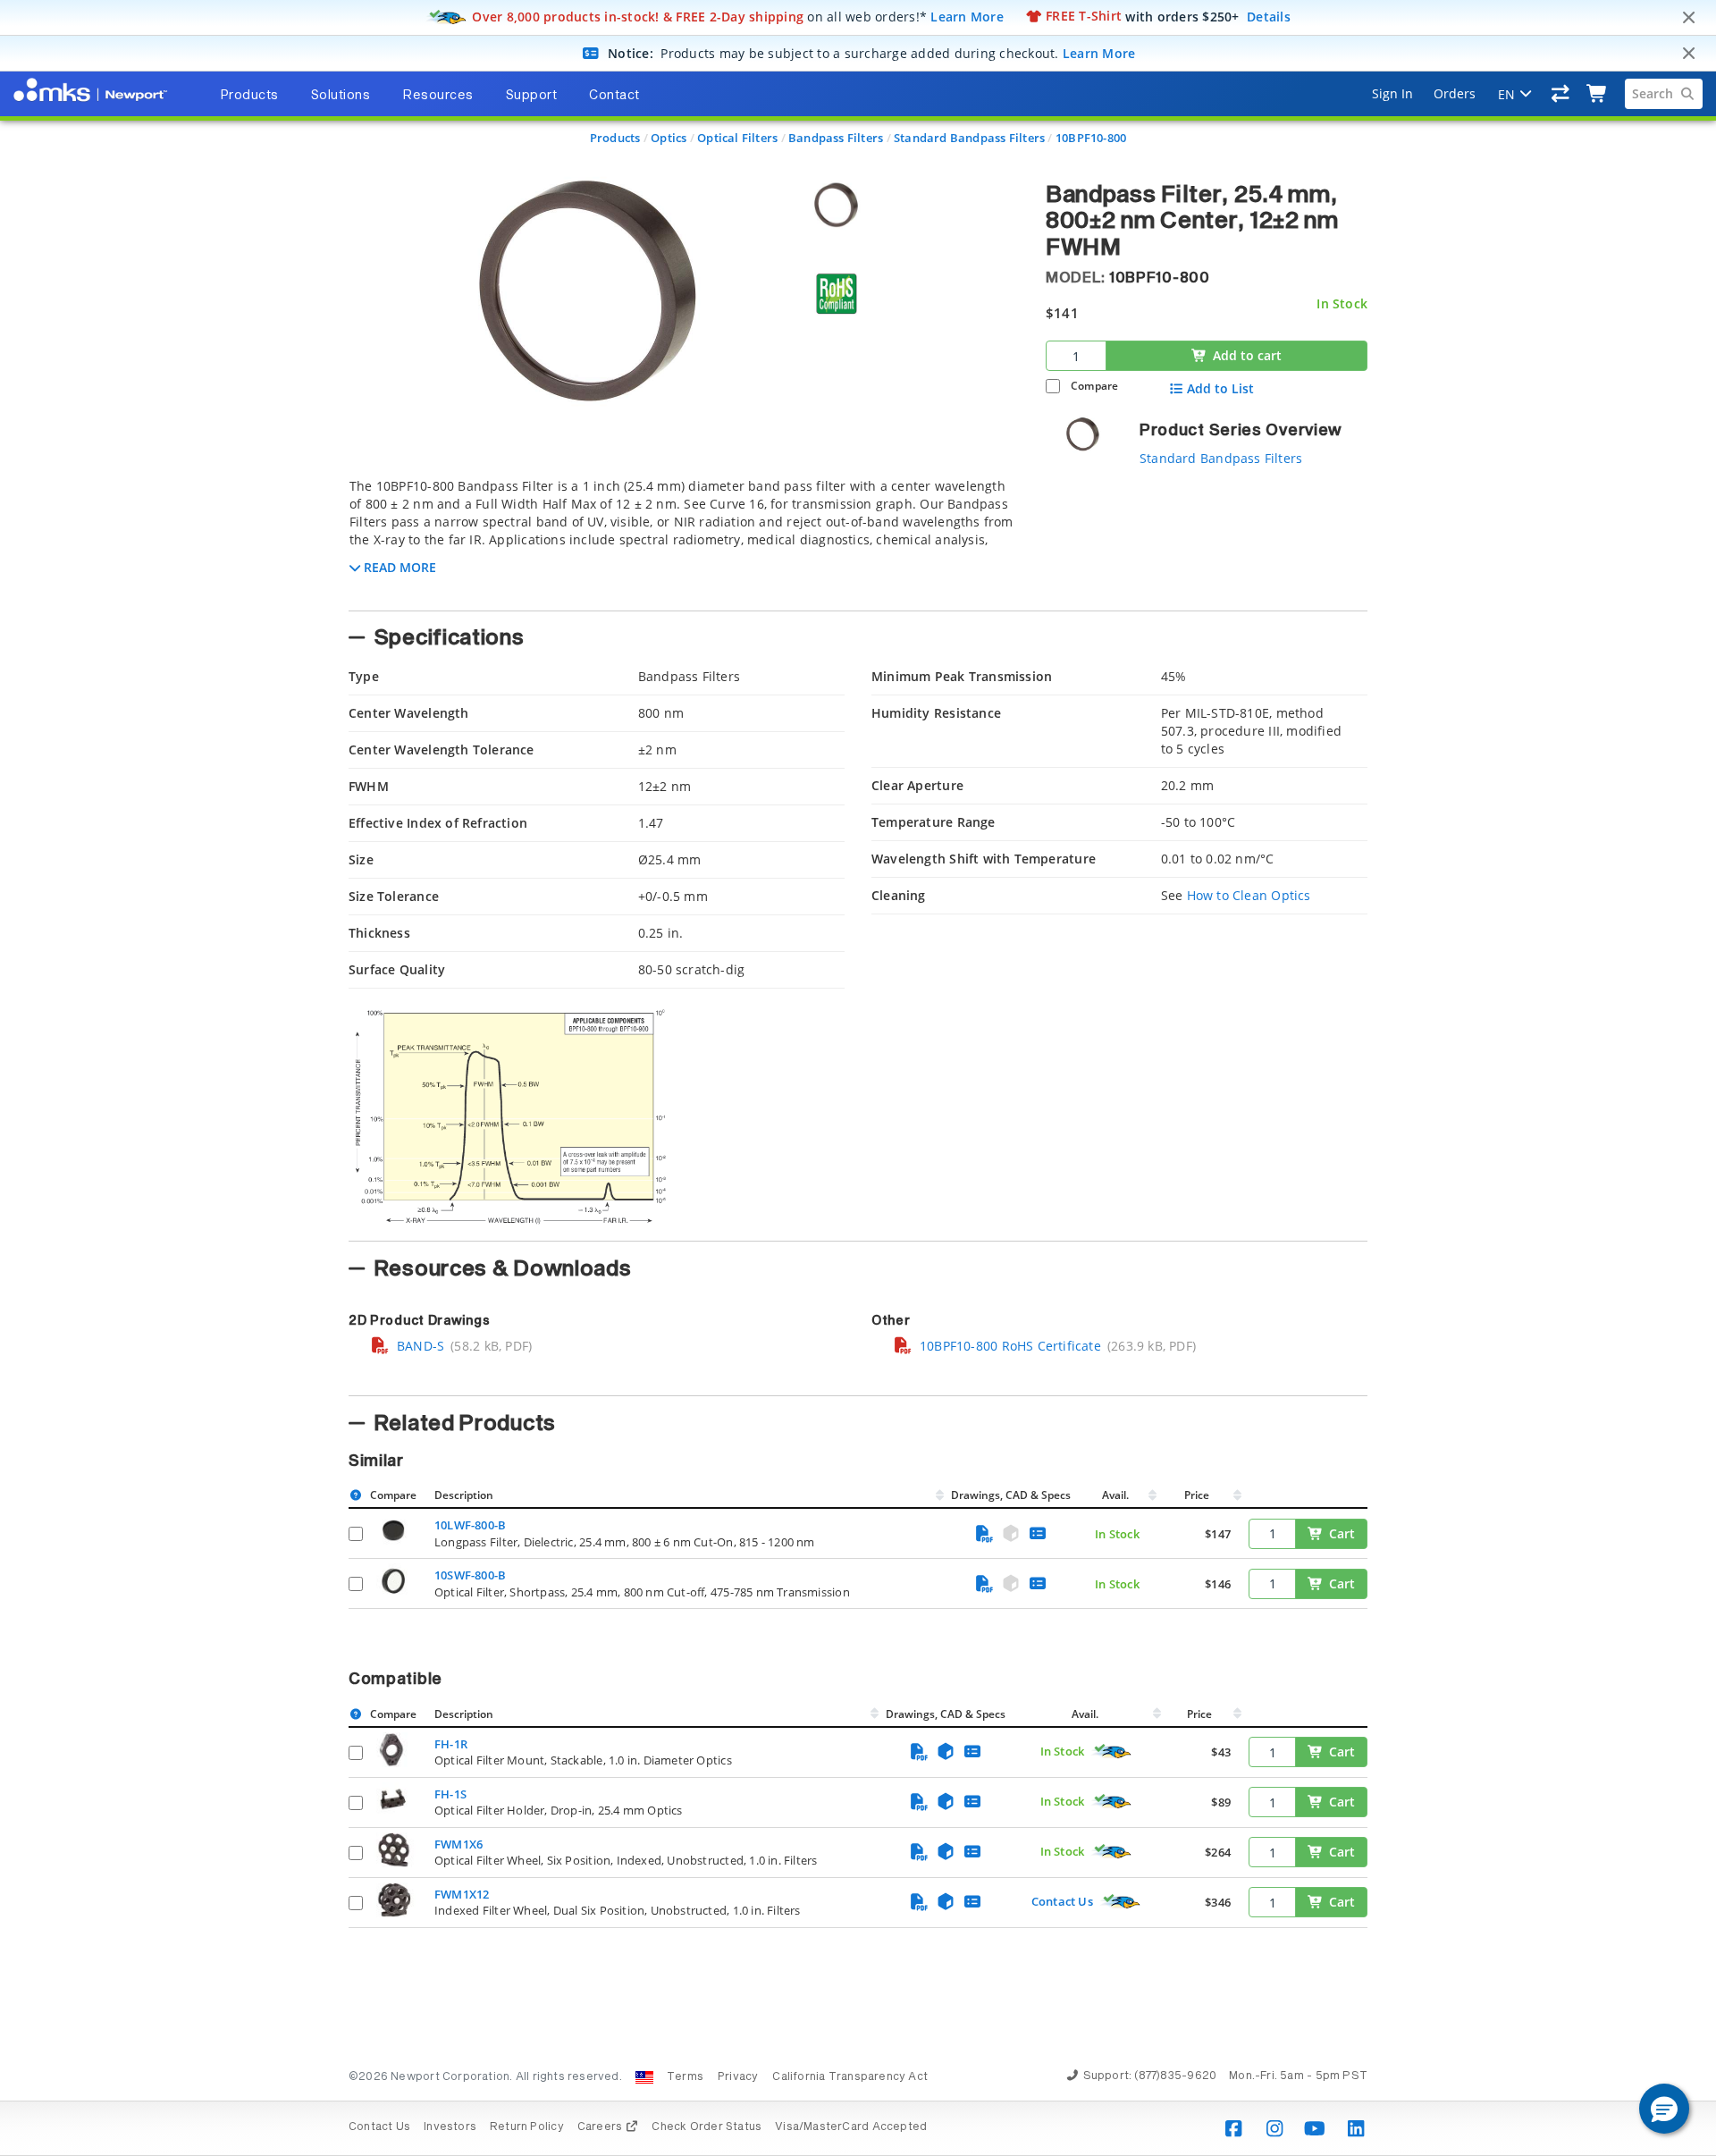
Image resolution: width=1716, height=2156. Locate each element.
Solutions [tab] (341, 96)
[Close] (1688, 18)
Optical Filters (737, 138)
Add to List (1220, 389)
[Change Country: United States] (644, 2077)
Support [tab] (532, 96)
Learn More (967, 16)
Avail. (1117, 1495)
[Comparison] (1561, 94)
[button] (1664, 2109)
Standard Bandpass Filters (969, 138)
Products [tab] (249, 96)
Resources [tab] (438, 96)
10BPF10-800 (1091, 138)
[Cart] (1598, 94)
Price (1197, 1495)
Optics (669, 138)
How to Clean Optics (1249, 895)
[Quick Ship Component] (1112, 1752)
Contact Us (1062, 1901)
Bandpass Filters (836, 138)
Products (615, 138)
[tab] (684, 539)
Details (1269, 16)
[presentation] (858, 1078)
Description (464, 1495)
